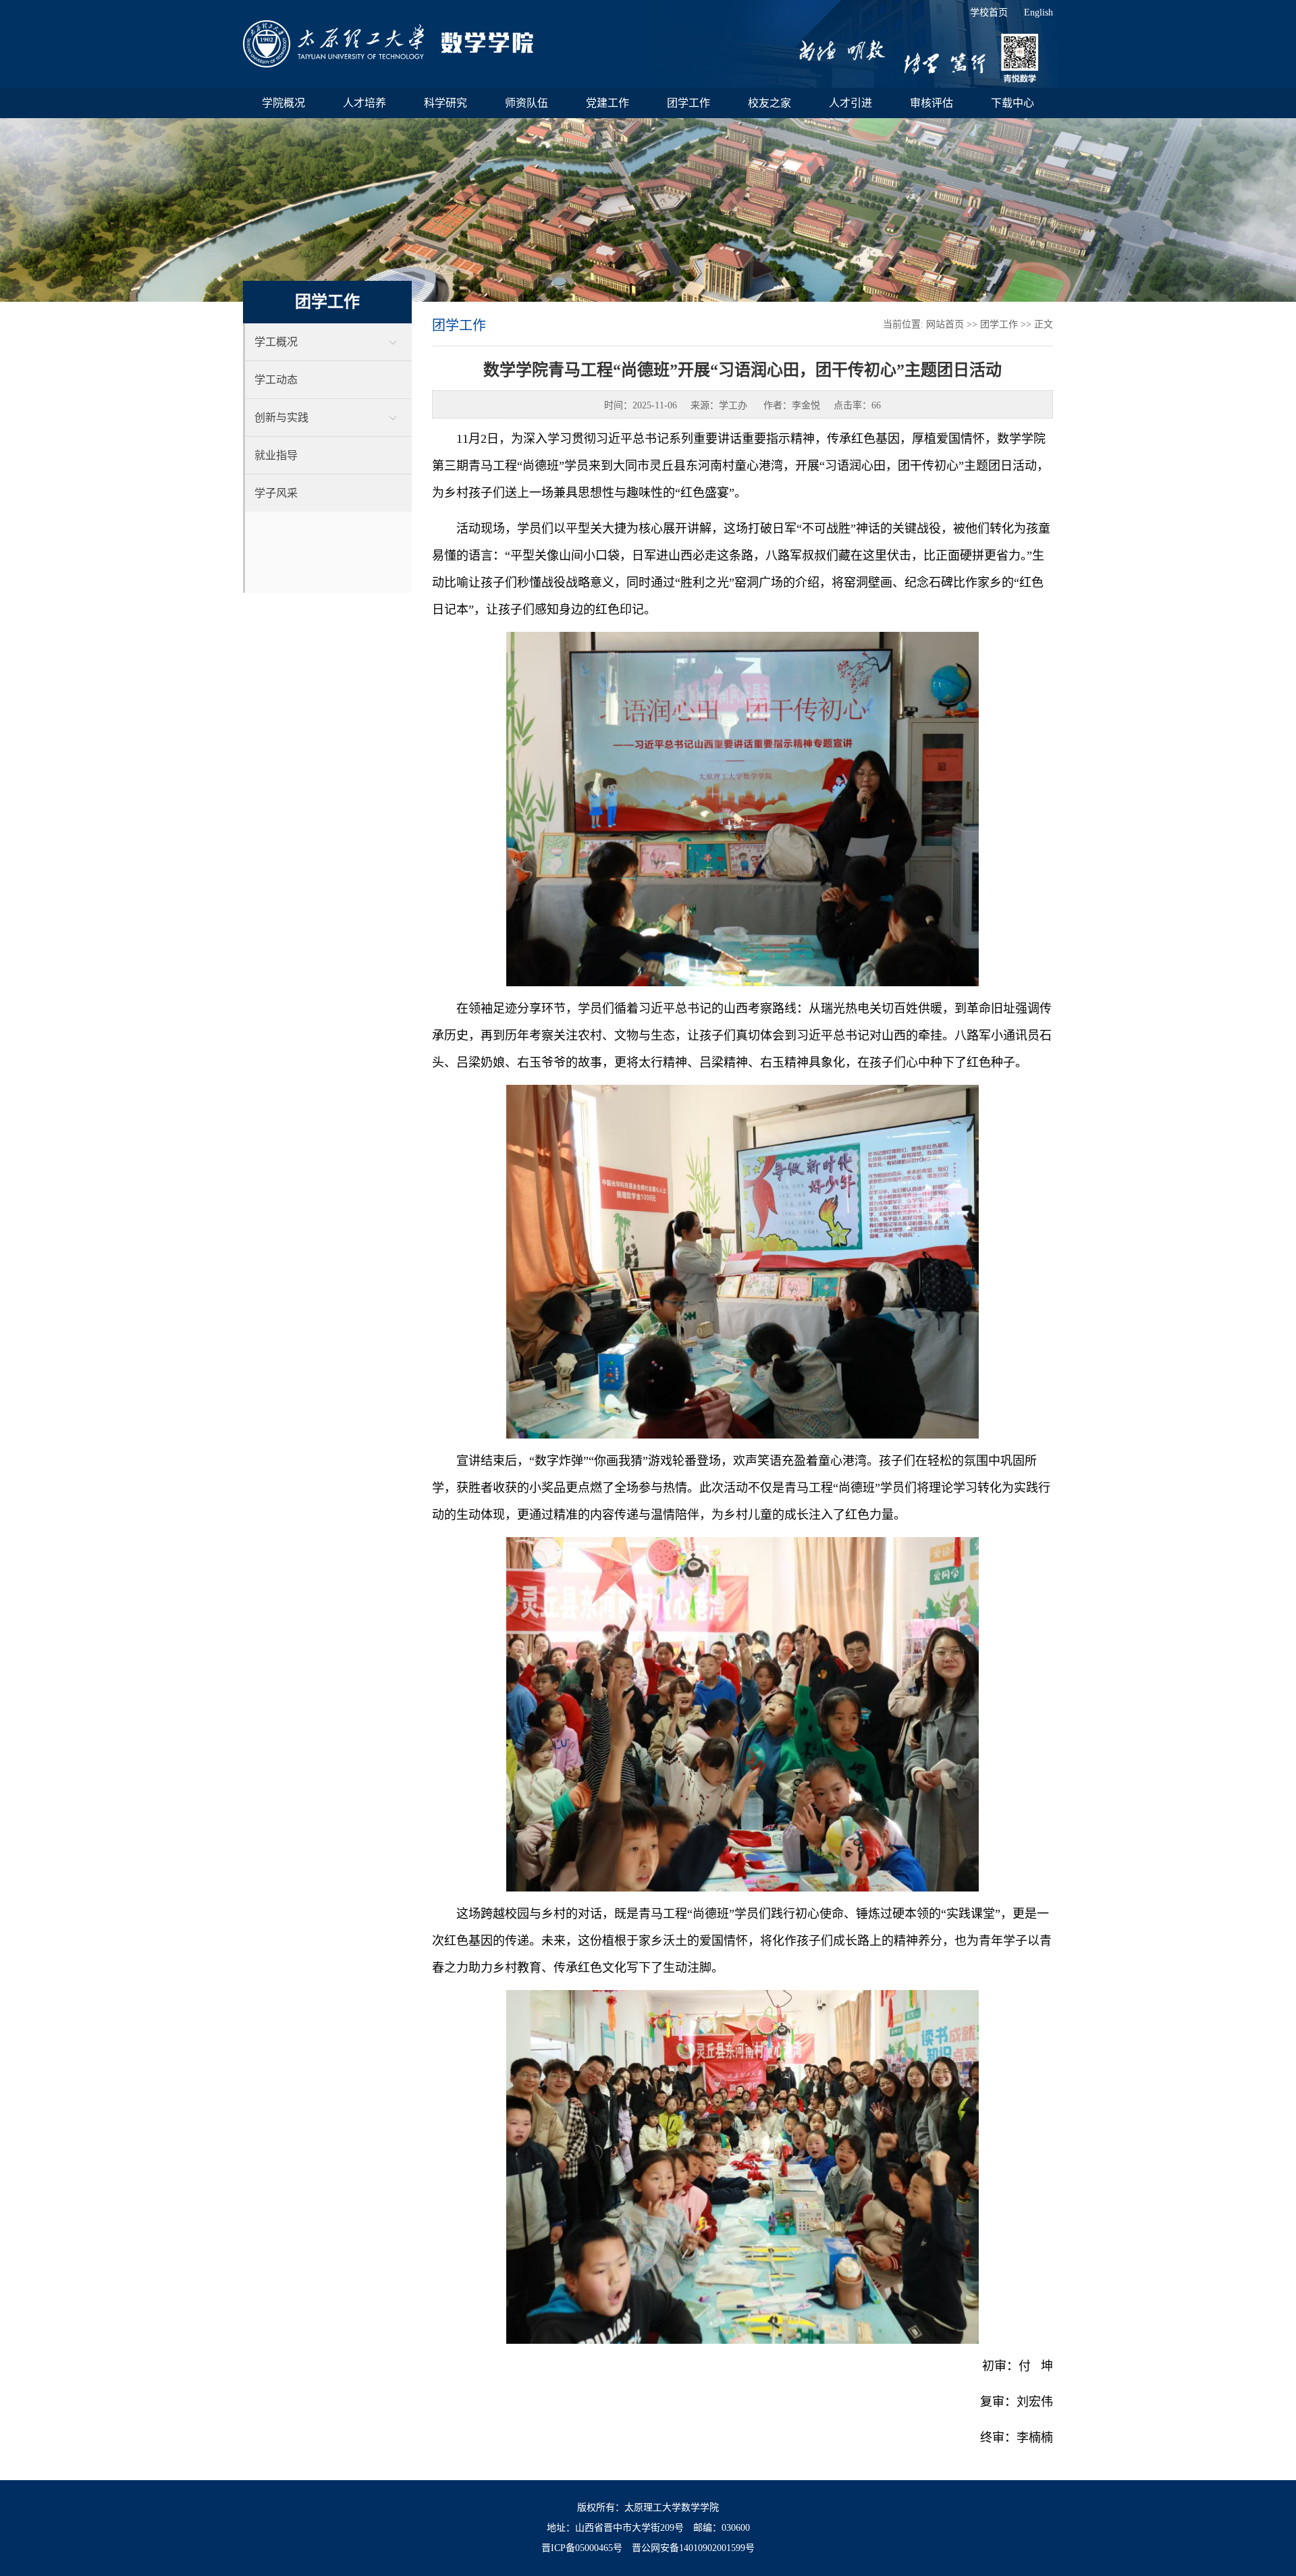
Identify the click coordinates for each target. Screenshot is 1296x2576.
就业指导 (276, 455)
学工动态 (276, 380)
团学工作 (999, 324)
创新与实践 (281, 418)
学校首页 (989, 12)
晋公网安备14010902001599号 (693, 2548)
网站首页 (945, 324)
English (1038, 12)
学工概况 (276, 342)
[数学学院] (388, 44)
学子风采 (276, 493)
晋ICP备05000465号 (582, 2548)
